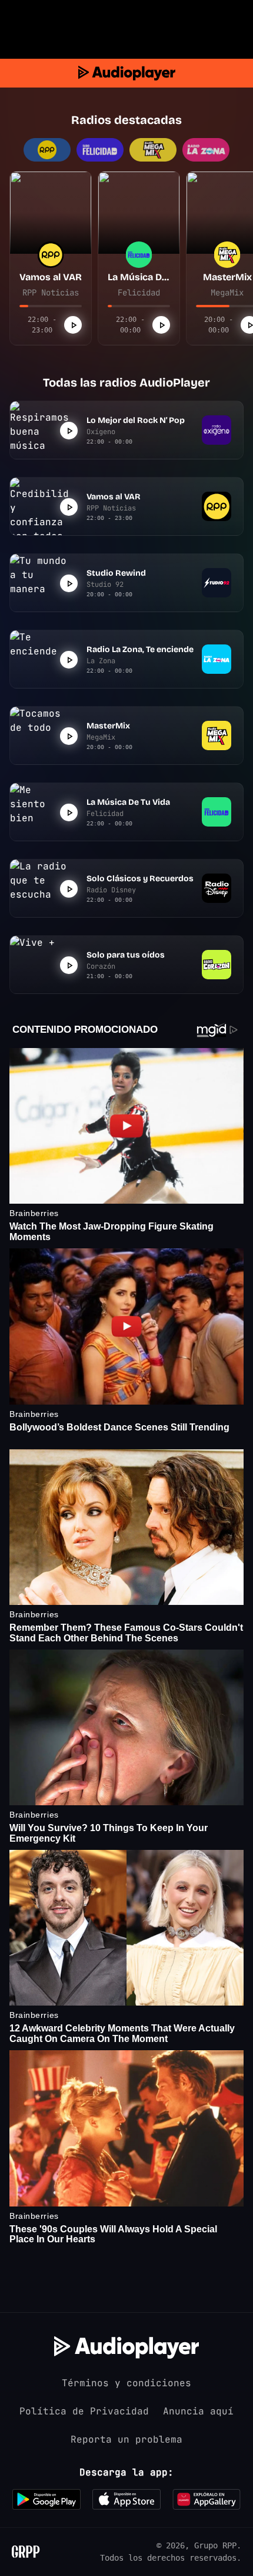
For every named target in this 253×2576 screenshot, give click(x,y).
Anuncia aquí (198, 2411)
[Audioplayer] (127, 73)
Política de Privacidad (84, 2411)
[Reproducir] (73, 325)
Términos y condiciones (126, 2383)
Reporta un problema (126, 2439)
